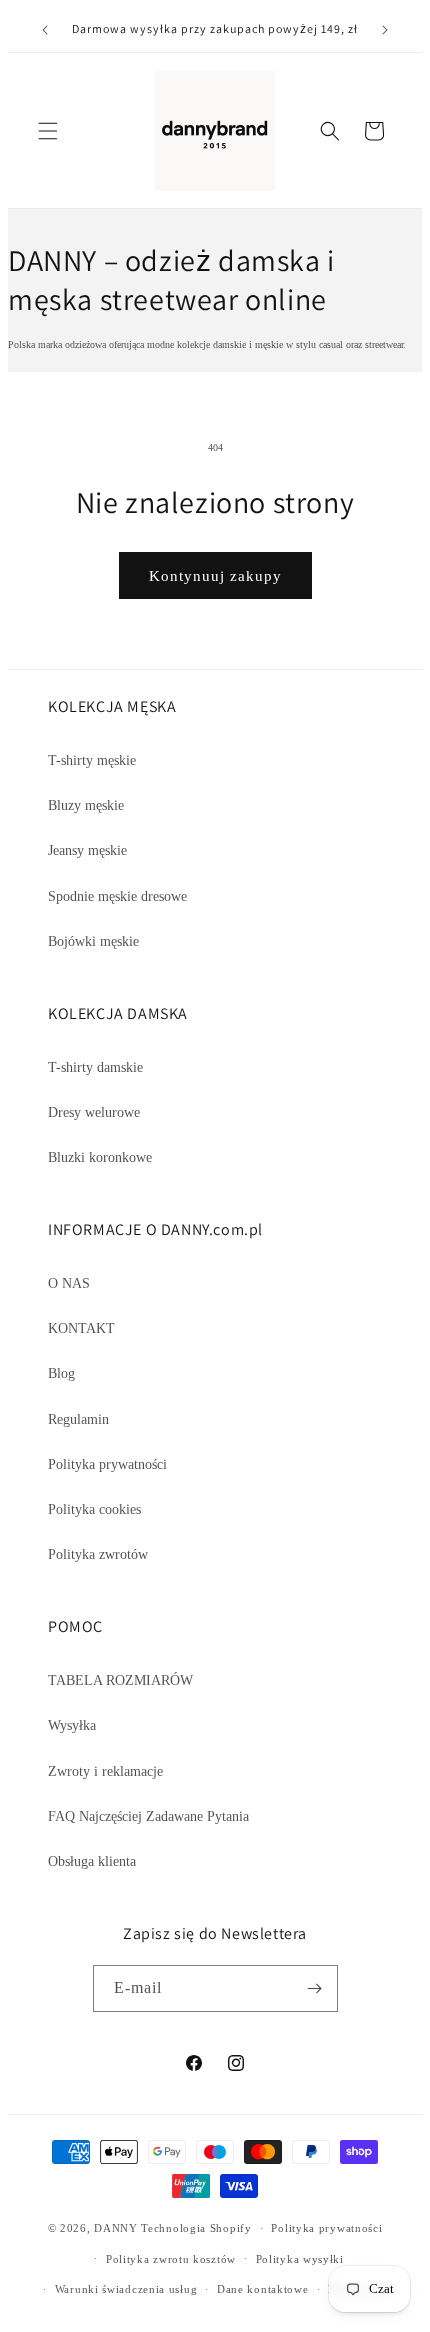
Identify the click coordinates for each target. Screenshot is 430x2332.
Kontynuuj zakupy (215, 576)
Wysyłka (72, 1725)
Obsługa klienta (92, 1861)
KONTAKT (81, 1328)
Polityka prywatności (107, 1464)
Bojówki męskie (93, 941)
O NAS (69, 1283)
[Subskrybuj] (315, 1988)
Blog (61, 1373)
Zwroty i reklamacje (105, 1771)
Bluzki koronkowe (100, 1157)
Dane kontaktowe (263, 2289)
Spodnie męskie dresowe (117, 896)
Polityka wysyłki (300, 2259)
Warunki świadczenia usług (126, 2289)
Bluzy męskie (86, 805)
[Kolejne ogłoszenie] (385, 30)
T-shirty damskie (95, 1067)
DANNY (116, 2228)
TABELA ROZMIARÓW (120, 1680)
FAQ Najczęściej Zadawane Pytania (148, 1816)
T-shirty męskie (92, 760)
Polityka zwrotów (98, 1554)
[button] (48, 131)
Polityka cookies (94, 1509)
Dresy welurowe (94, 1112)
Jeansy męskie (87, 850)
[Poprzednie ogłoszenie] (45, 30)
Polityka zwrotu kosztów (171, 2259)
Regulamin (78, 1419)
